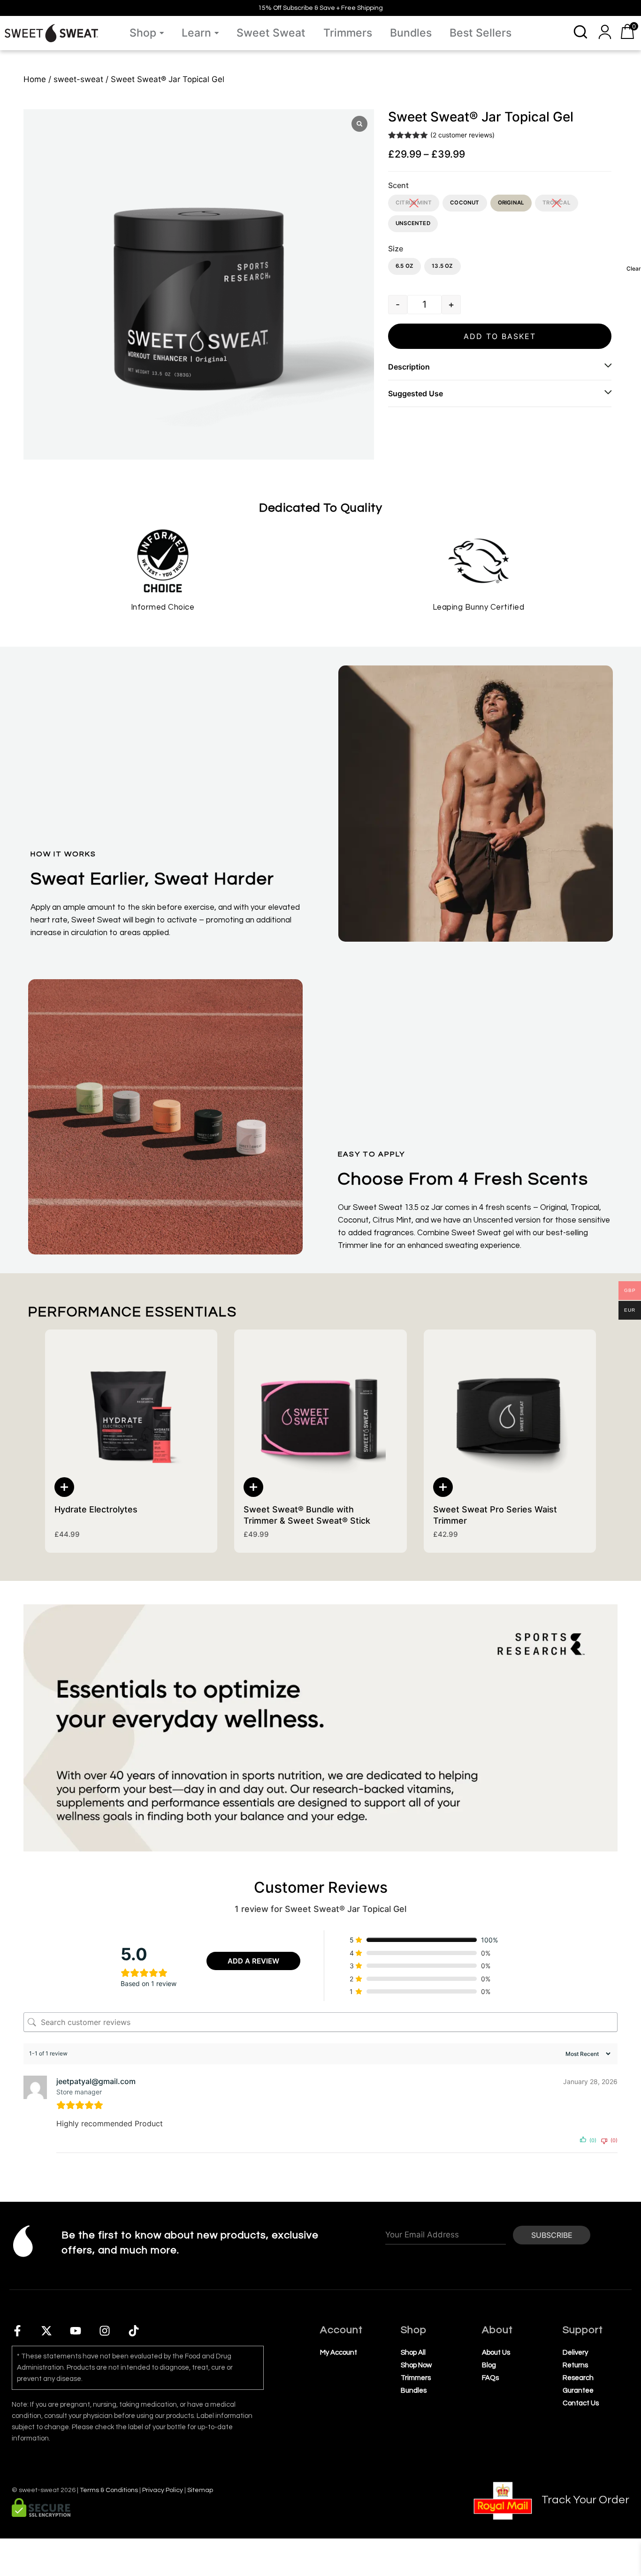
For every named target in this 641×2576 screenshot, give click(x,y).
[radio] (414, 203)
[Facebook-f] (17, 2331)
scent (398, 185)
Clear (634, 268)
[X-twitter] (46, 2331)
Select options (64, 1487)
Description (409, 367)
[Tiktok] (134, 2331)
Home (35, 79)
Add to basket (500, 336)
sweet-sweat (78, 79)
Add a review (253, 1961)
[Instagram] (105, 2331)
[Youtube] (76, 2331)
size (396, 249)
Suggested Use (416, 393)
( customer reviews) (462, 135)
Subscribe (552, 2235)
